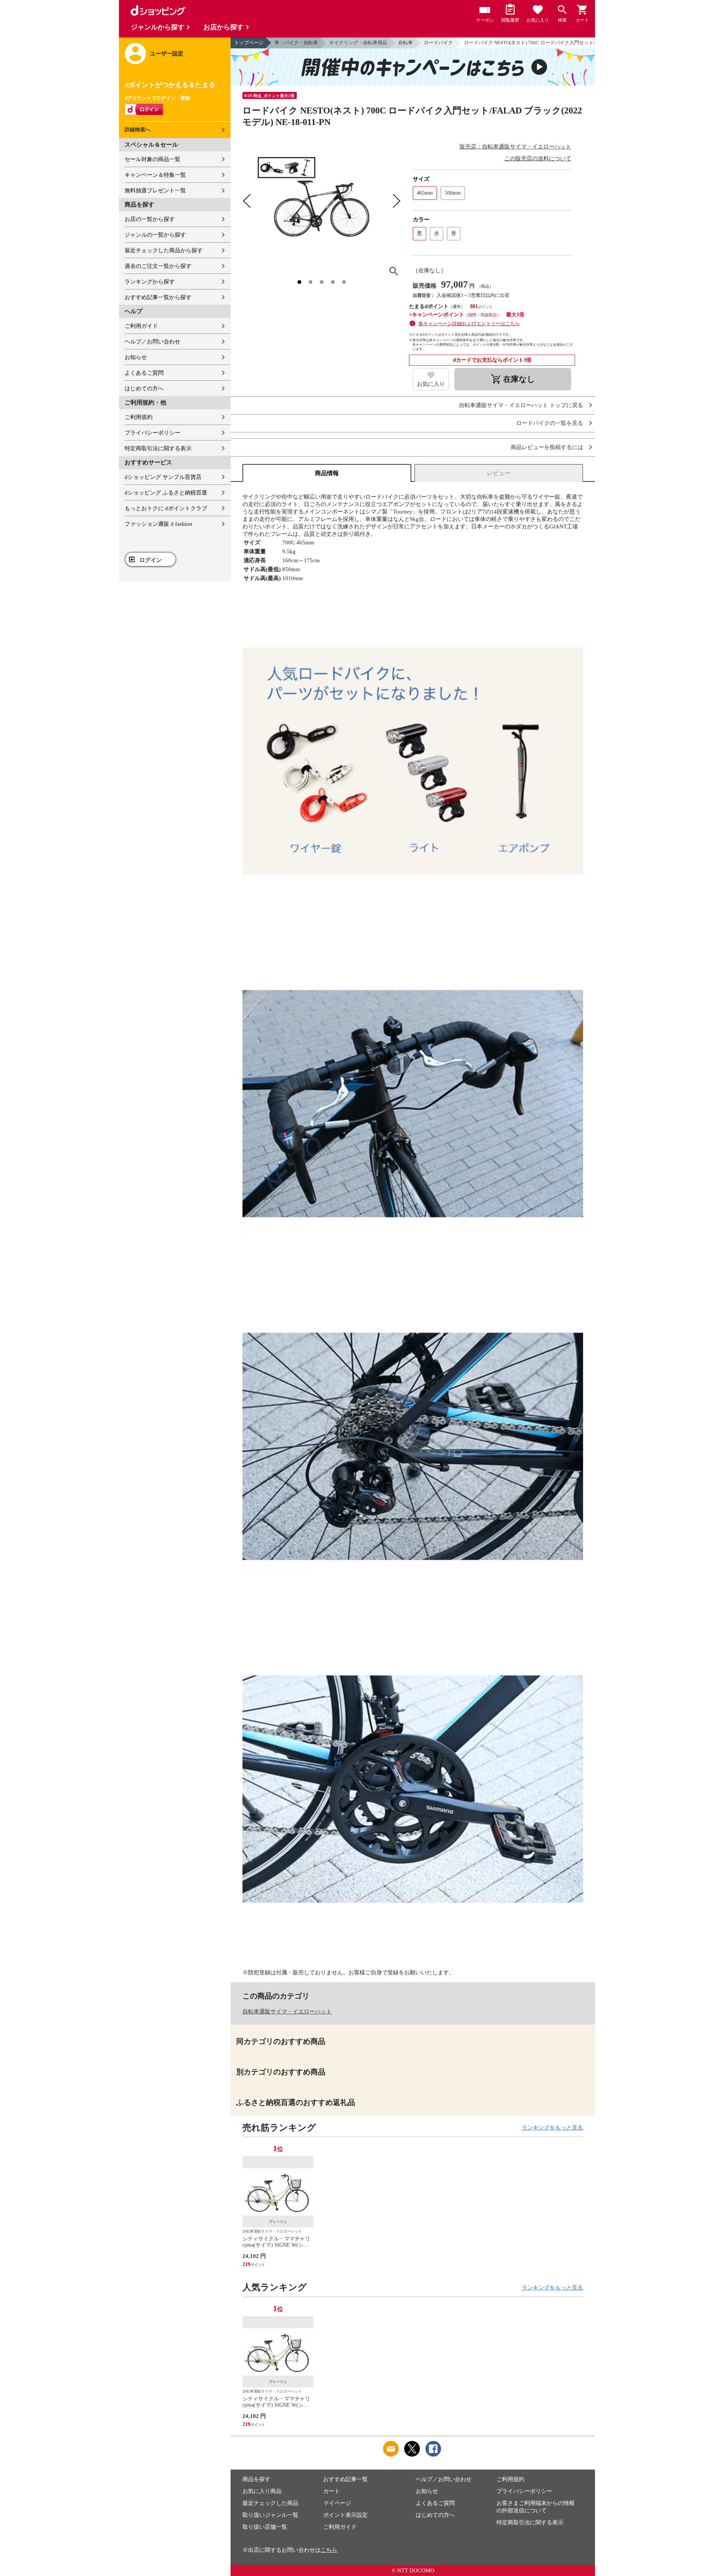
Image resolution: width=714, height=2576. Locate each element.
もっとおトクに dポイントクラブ (166, 508)
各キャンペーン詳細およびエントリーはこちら (469, 324)
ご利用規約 (139, 417)
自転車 (406, 43)
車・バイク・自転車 (296, 43)
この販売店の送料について (538, 159)
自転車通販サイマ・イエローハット (287, 2012)
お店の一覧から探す (150, 219)
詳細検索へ (138, 130)
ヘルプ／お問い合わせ (152, 342)
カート (332, 2491)
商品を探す (256, 2479)
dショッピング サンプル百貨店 (163, 477)
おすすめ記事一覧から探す (158, 297)
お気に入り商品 (262, 2491)
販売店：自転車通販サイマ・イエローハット (515, 147)
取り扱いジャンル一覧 (270, 2515)
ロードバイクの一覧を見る (550, 423)
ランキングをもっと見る (552, 2128)
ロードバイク (438, 43)
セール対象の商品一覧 (152, 159)
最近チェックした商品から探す (164, 250)
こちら (329, 2550)
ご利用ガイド (141, 326)
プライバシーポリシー (152, 433)
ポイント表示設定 (345, 2515)
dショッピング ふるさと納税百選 (166, 493)
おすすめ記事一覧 (345, 2479)
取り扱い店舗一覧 (265, 2527)
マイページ (337, 2503)
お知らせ (136, 357)
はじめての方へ (144, 388)
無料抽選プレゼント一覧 (155, 191)
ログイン (151, 560)
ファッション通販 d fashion (158, 524)
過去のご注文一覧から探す (158, 266)
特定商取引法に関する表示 (158, 448)
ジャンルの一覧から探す (155, 235)
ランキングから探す (150, 282)
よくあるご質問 (144, 373)
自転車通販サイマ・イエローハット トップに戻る (521, 405)
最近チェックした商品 (270, 2503)
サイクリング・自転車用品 (358, 43)
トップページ (249, 43)
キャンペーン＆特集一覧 (155, 175)
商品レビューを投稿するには (547, 447)
